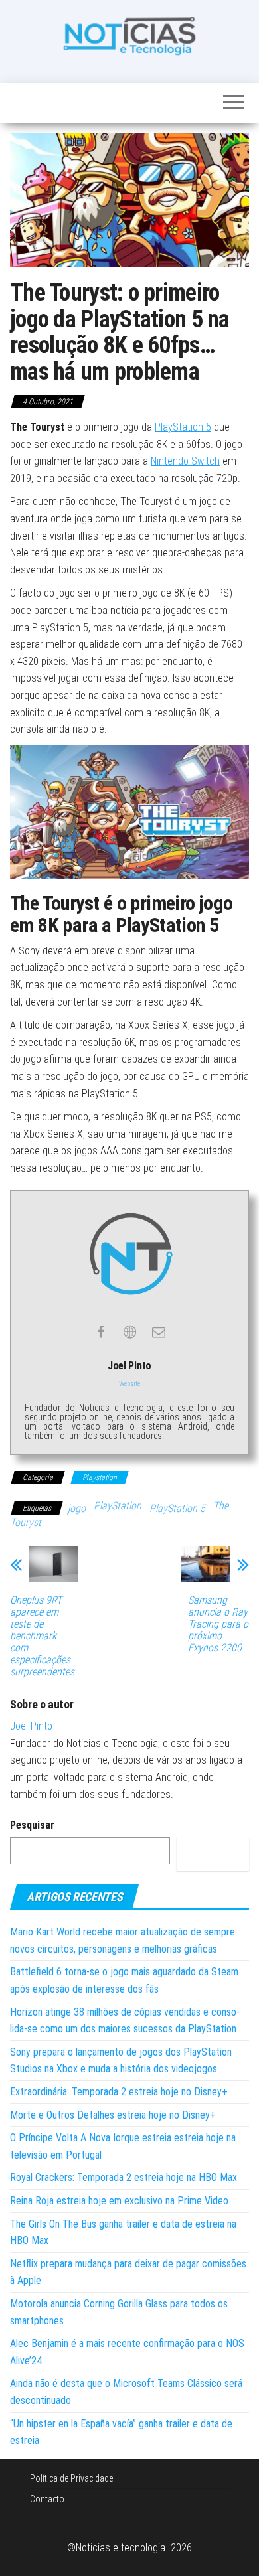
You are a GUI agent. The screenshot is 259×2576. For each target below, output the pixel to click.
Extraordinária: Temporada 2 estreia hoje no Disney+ (119, 2092)
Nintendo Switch (185, 461)
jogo (77, 1508)
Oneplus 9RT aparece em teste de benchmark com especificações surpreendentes (42, 1636)
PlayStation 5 (183, 427)
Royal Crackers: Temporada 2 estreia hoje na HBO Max (124, 2177)
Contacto (47, 2499)
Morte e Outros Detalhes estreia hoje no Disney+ (113, 2115)
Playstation (100, 1477)
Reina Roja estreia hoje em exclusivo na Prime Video (119, 2201)
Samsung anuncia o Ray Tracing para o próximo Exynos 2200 (218, 1624)
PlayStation (118, 1506)
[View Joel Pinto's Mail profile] (159, 1332)
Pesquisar (32, 1825)
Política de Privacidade (71, 2478)
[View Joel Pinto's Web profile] (129, 1332)
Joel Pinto (31, 1726)
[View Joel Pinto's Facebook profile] (100, 1332)
